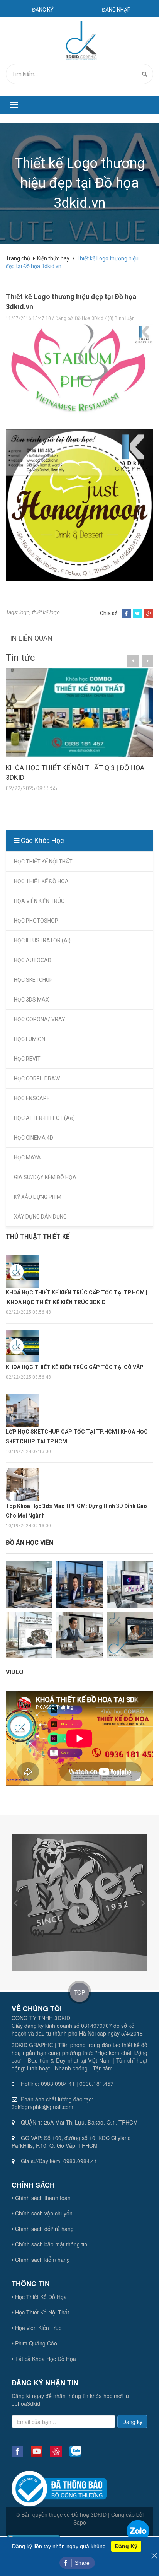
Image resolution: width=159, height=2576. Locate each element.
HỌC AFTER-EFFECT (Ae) (44, 1118)
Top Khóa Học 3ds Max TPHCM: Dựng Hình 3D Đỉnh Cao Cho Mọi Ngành (76, 1511)
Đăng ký (43, 10)
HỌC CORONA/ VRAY (40, 1019)
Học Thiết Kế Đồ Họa (40, 2297)
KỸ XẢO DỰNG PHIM (38, 1197)
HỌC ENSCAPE (32, 1098)
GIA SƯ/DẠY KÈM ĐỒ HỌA (45, 1177)
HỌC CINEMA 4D (34, 1138)
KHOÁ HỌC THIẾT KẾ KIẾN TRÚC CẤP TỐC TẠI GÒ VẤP (75, 1367)
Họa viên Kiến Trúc (37, 2328)
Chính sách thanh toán (42, 2198)
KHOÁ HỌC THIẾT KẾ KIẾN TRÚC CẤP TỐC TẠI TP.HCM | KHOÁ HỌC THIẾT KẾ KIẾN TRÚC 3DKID (76, 1297)
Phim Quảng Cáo (35, 2343)
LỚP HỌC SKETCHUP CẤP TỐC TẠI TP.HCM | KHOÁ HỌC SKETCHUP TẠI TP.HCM (77, 1437)
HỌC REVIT (27, 1059)
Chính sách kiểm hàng (42, 2260)
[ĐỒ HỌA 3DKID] (80, 40)
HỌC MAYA (27, 1157)
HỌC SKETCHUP (33, 980)
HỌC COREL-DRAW (37, 1079)
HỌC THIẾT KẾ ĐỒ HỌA (41, 881)
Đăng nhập (116, 10)
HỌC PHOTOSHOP (36, 921)
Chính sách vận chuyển (43, 2213)
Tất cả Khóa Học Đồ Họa (45, 2359)
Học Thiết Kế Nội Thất (41, 2312)
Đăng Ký (126, 2546)
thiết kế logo (46, 612)
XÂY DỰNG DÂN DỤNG (40, 1217)
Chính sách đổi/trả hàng (44, 2229)
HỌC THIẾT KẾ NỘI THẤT (43, 862)
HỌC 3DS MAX (31, 1000)
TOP (79, 1992)
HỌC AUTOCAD (33, 960)
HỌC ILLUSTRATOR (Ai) (42, 940)
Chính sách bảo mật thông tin (50, 2244)
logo (25, 612)
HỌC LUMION (30, 1039)
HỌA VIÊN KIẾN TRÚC (39, 901)
